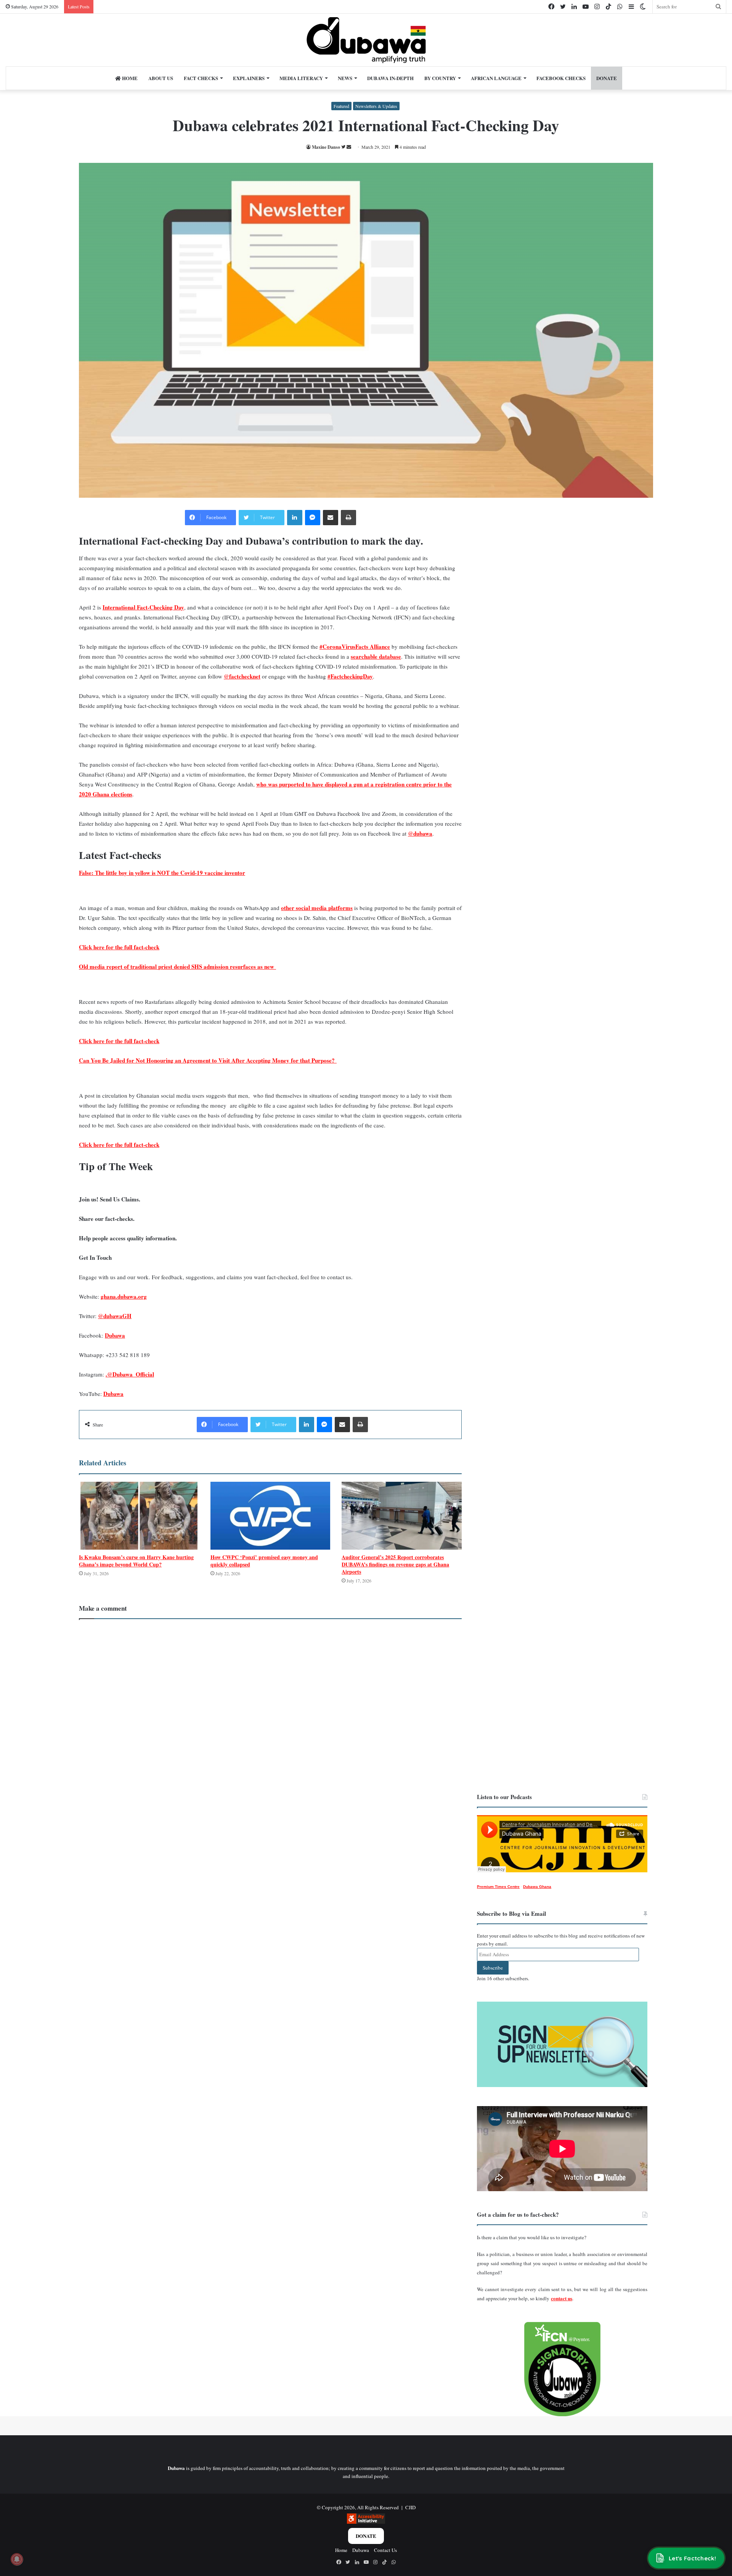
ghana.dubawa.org (124, 1296)
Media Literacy (301, 78)
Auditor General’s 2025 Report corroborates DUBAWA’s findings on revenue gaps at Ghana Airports (395, 1564)
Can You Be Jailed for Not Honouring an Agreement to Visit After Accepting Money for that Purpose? (208, 1060)
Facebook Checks (561, 78)
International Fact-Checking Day (143, 607)
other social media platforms (317, 908)
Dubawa (115, 1335)
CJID (410, 2507)
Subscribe (493, 1968)
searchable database (376, 656)
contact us (562, 2298)
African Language (496, 78)
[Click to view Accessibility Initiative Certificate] (366, 2522)
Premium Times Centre (498, 1887)
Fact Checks (201, 78)
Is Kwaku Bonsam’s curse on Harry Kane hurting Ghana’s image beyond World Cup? (136, 1561)
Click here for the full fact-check (119, 947)
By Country (440, 78)
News (345, 78)
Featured (341, 106)
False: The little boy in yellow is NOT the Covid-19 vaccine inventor (162, 873)
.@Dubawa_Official (130, 1374)
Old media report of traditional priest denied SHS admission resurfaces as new (177, 966)
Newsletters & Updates (376, 106)
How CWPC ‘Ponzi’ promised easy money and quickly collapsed (264, 1561)
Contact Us (385, 2550)
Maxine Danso (326, 147)
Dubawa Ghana (537, 1887)
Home (129, 78)
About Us (161, 78)
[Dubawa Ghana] (366, 40)
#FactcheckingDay (350, 676)
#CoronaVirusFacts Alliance (355, 646)
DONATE (607, 78)
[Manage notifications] (17, 2559)
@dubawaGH (115, 1316)
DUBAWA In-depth (390, 78)
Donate (366, 2536)
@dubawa (420, 833)
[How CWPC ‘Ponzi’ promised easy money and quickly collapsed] (270, 1516)
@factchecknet (242, 676)
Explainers (249, 78)
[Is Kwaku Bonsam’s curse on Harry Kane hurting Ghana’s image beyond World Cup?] (139, 1516)
